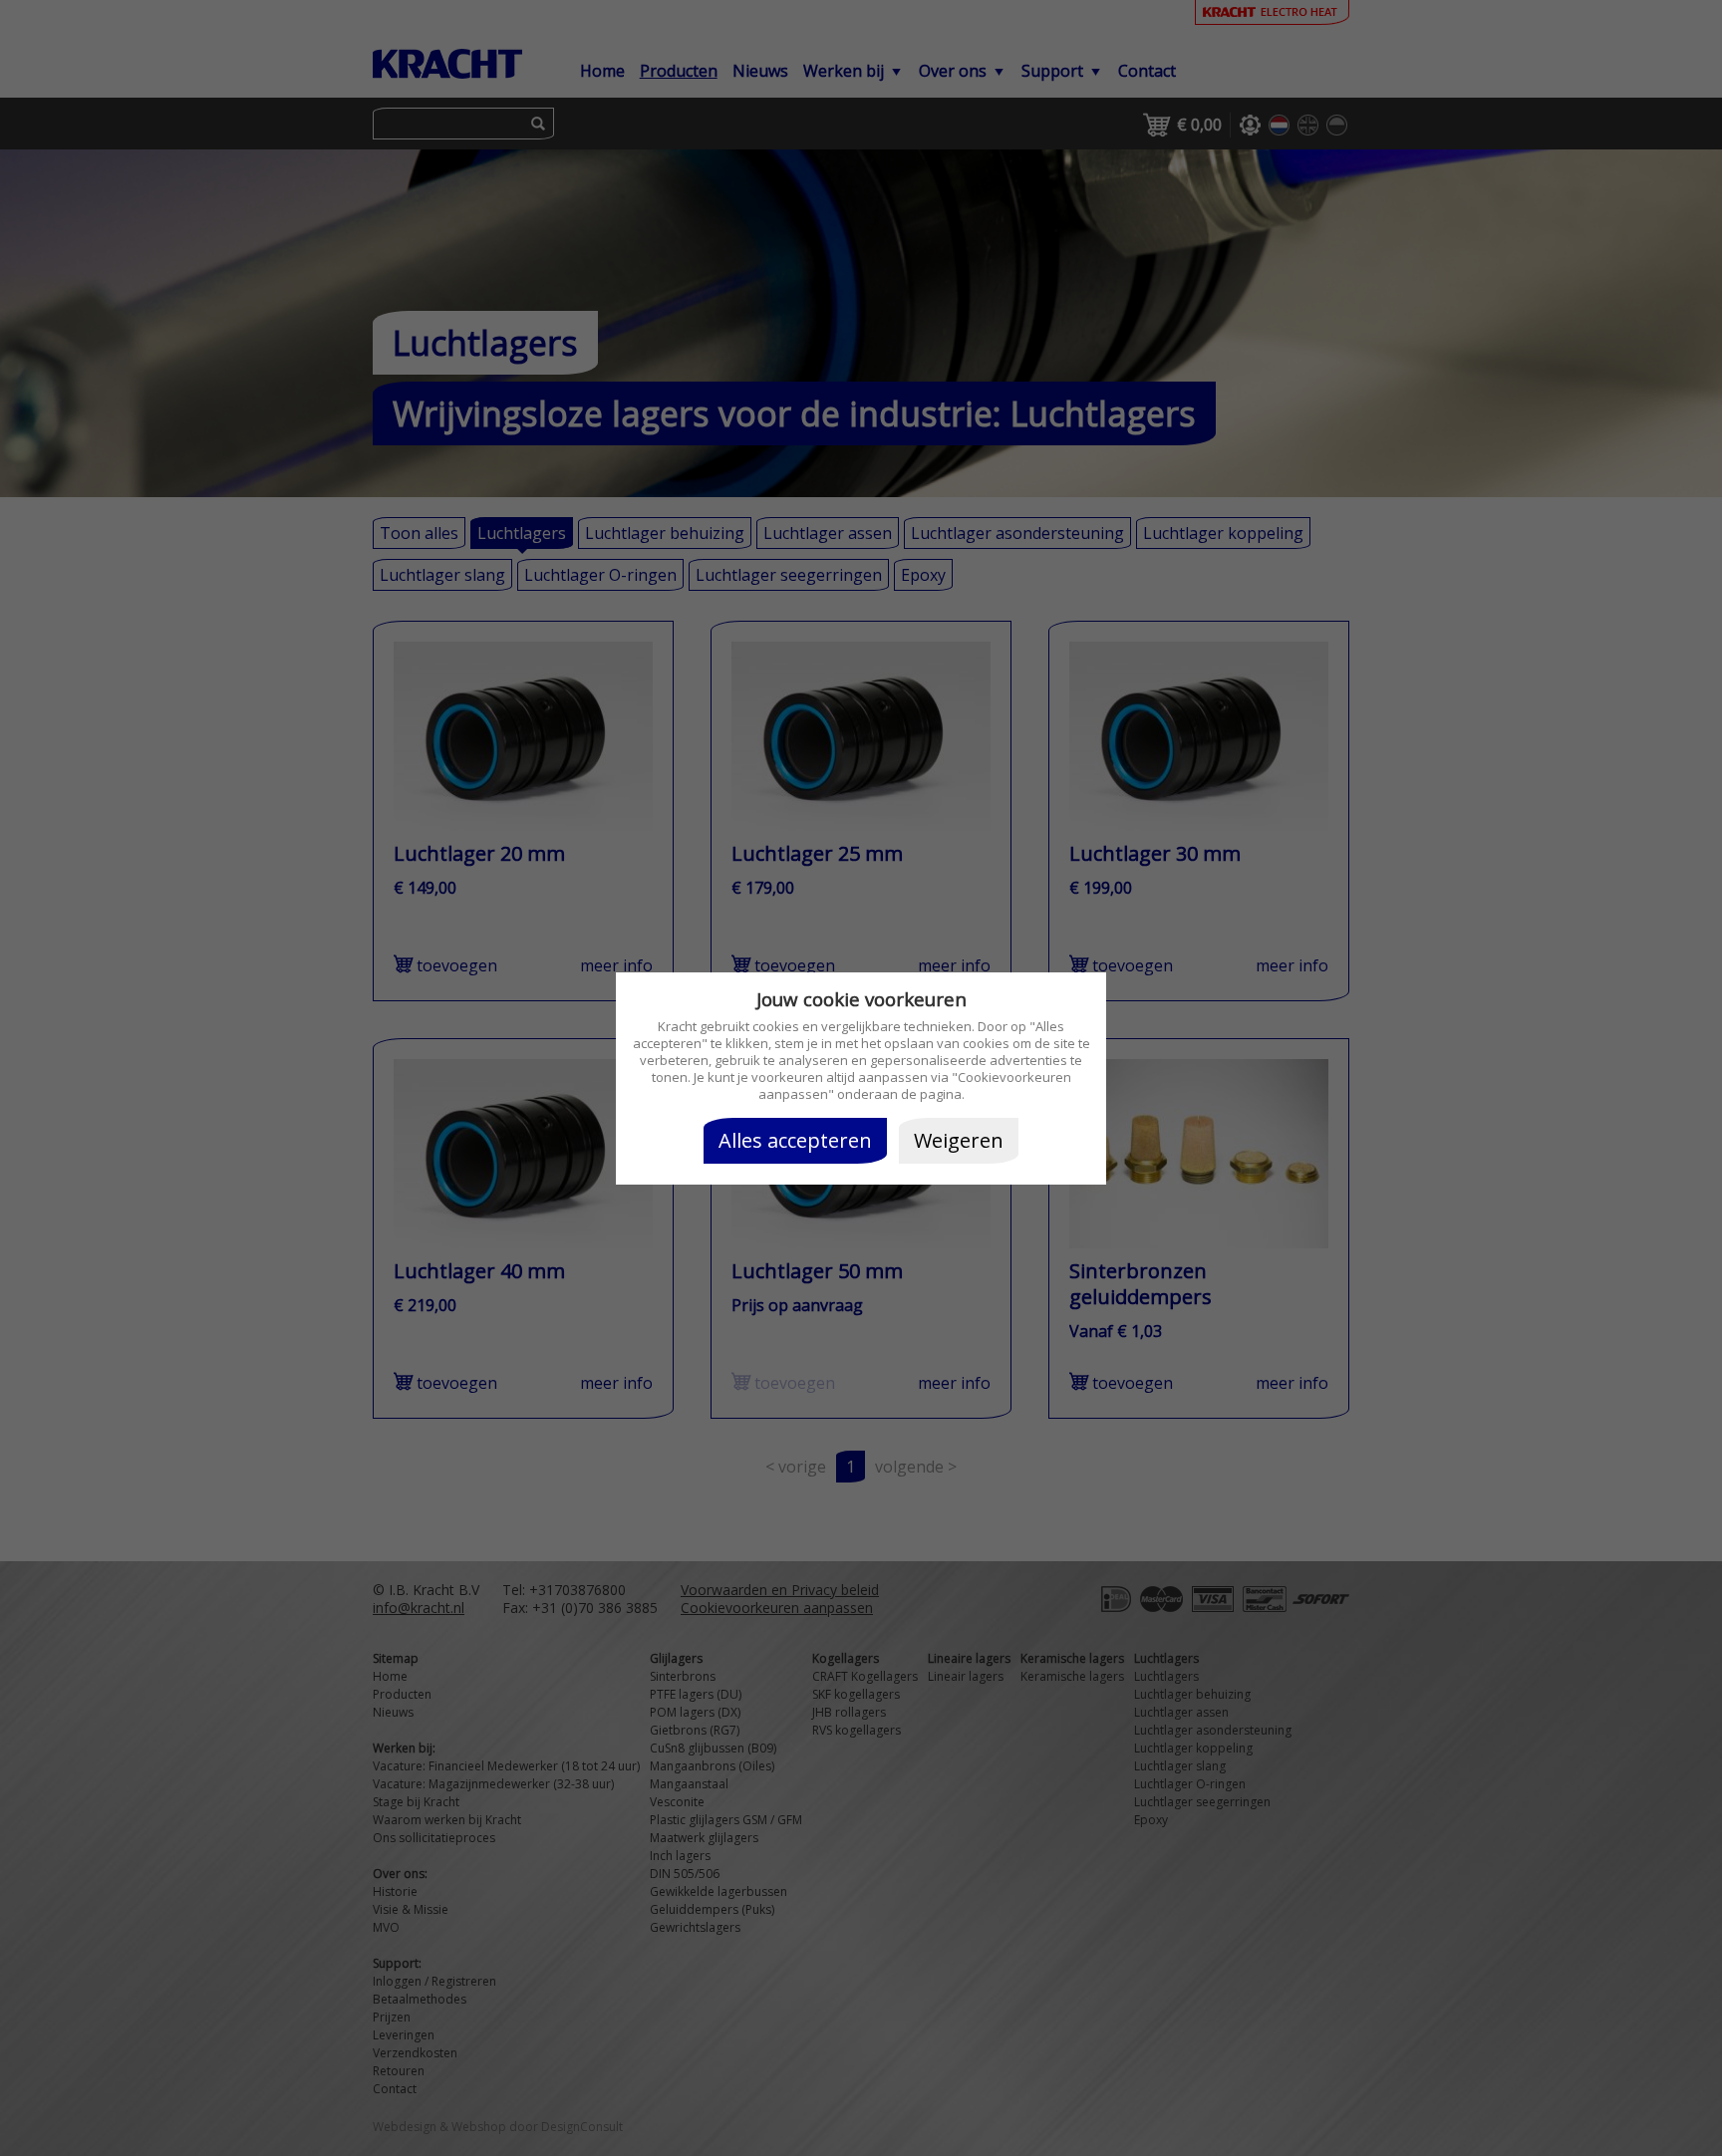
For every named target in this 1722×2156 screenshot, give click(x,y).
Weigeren (959, 1140)
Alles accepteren (795, 1140)
